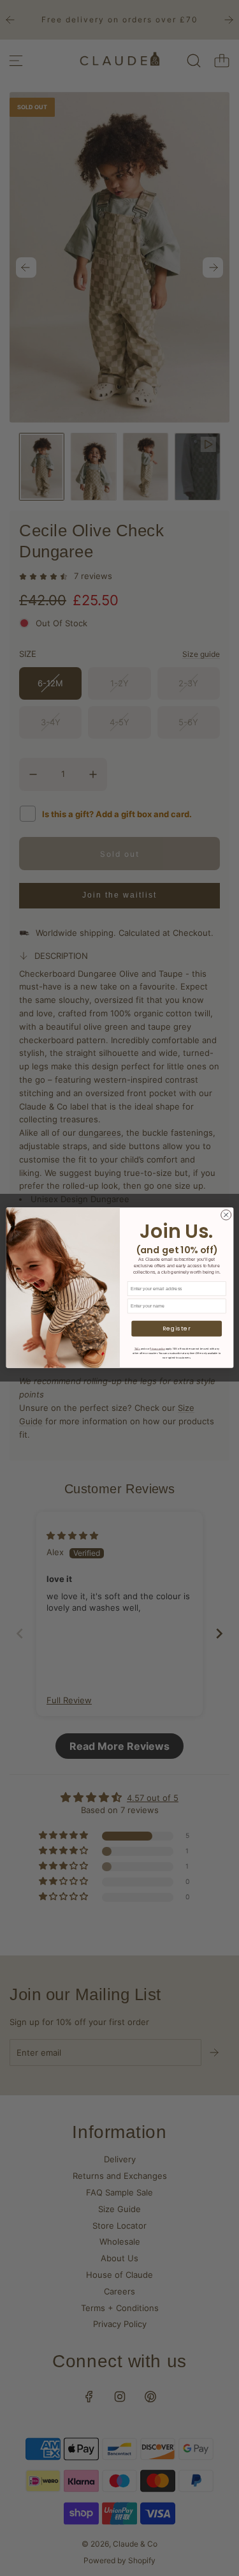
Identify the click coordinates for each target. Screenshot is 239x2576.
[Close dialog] (226, 1215)
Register (176, 1329)
